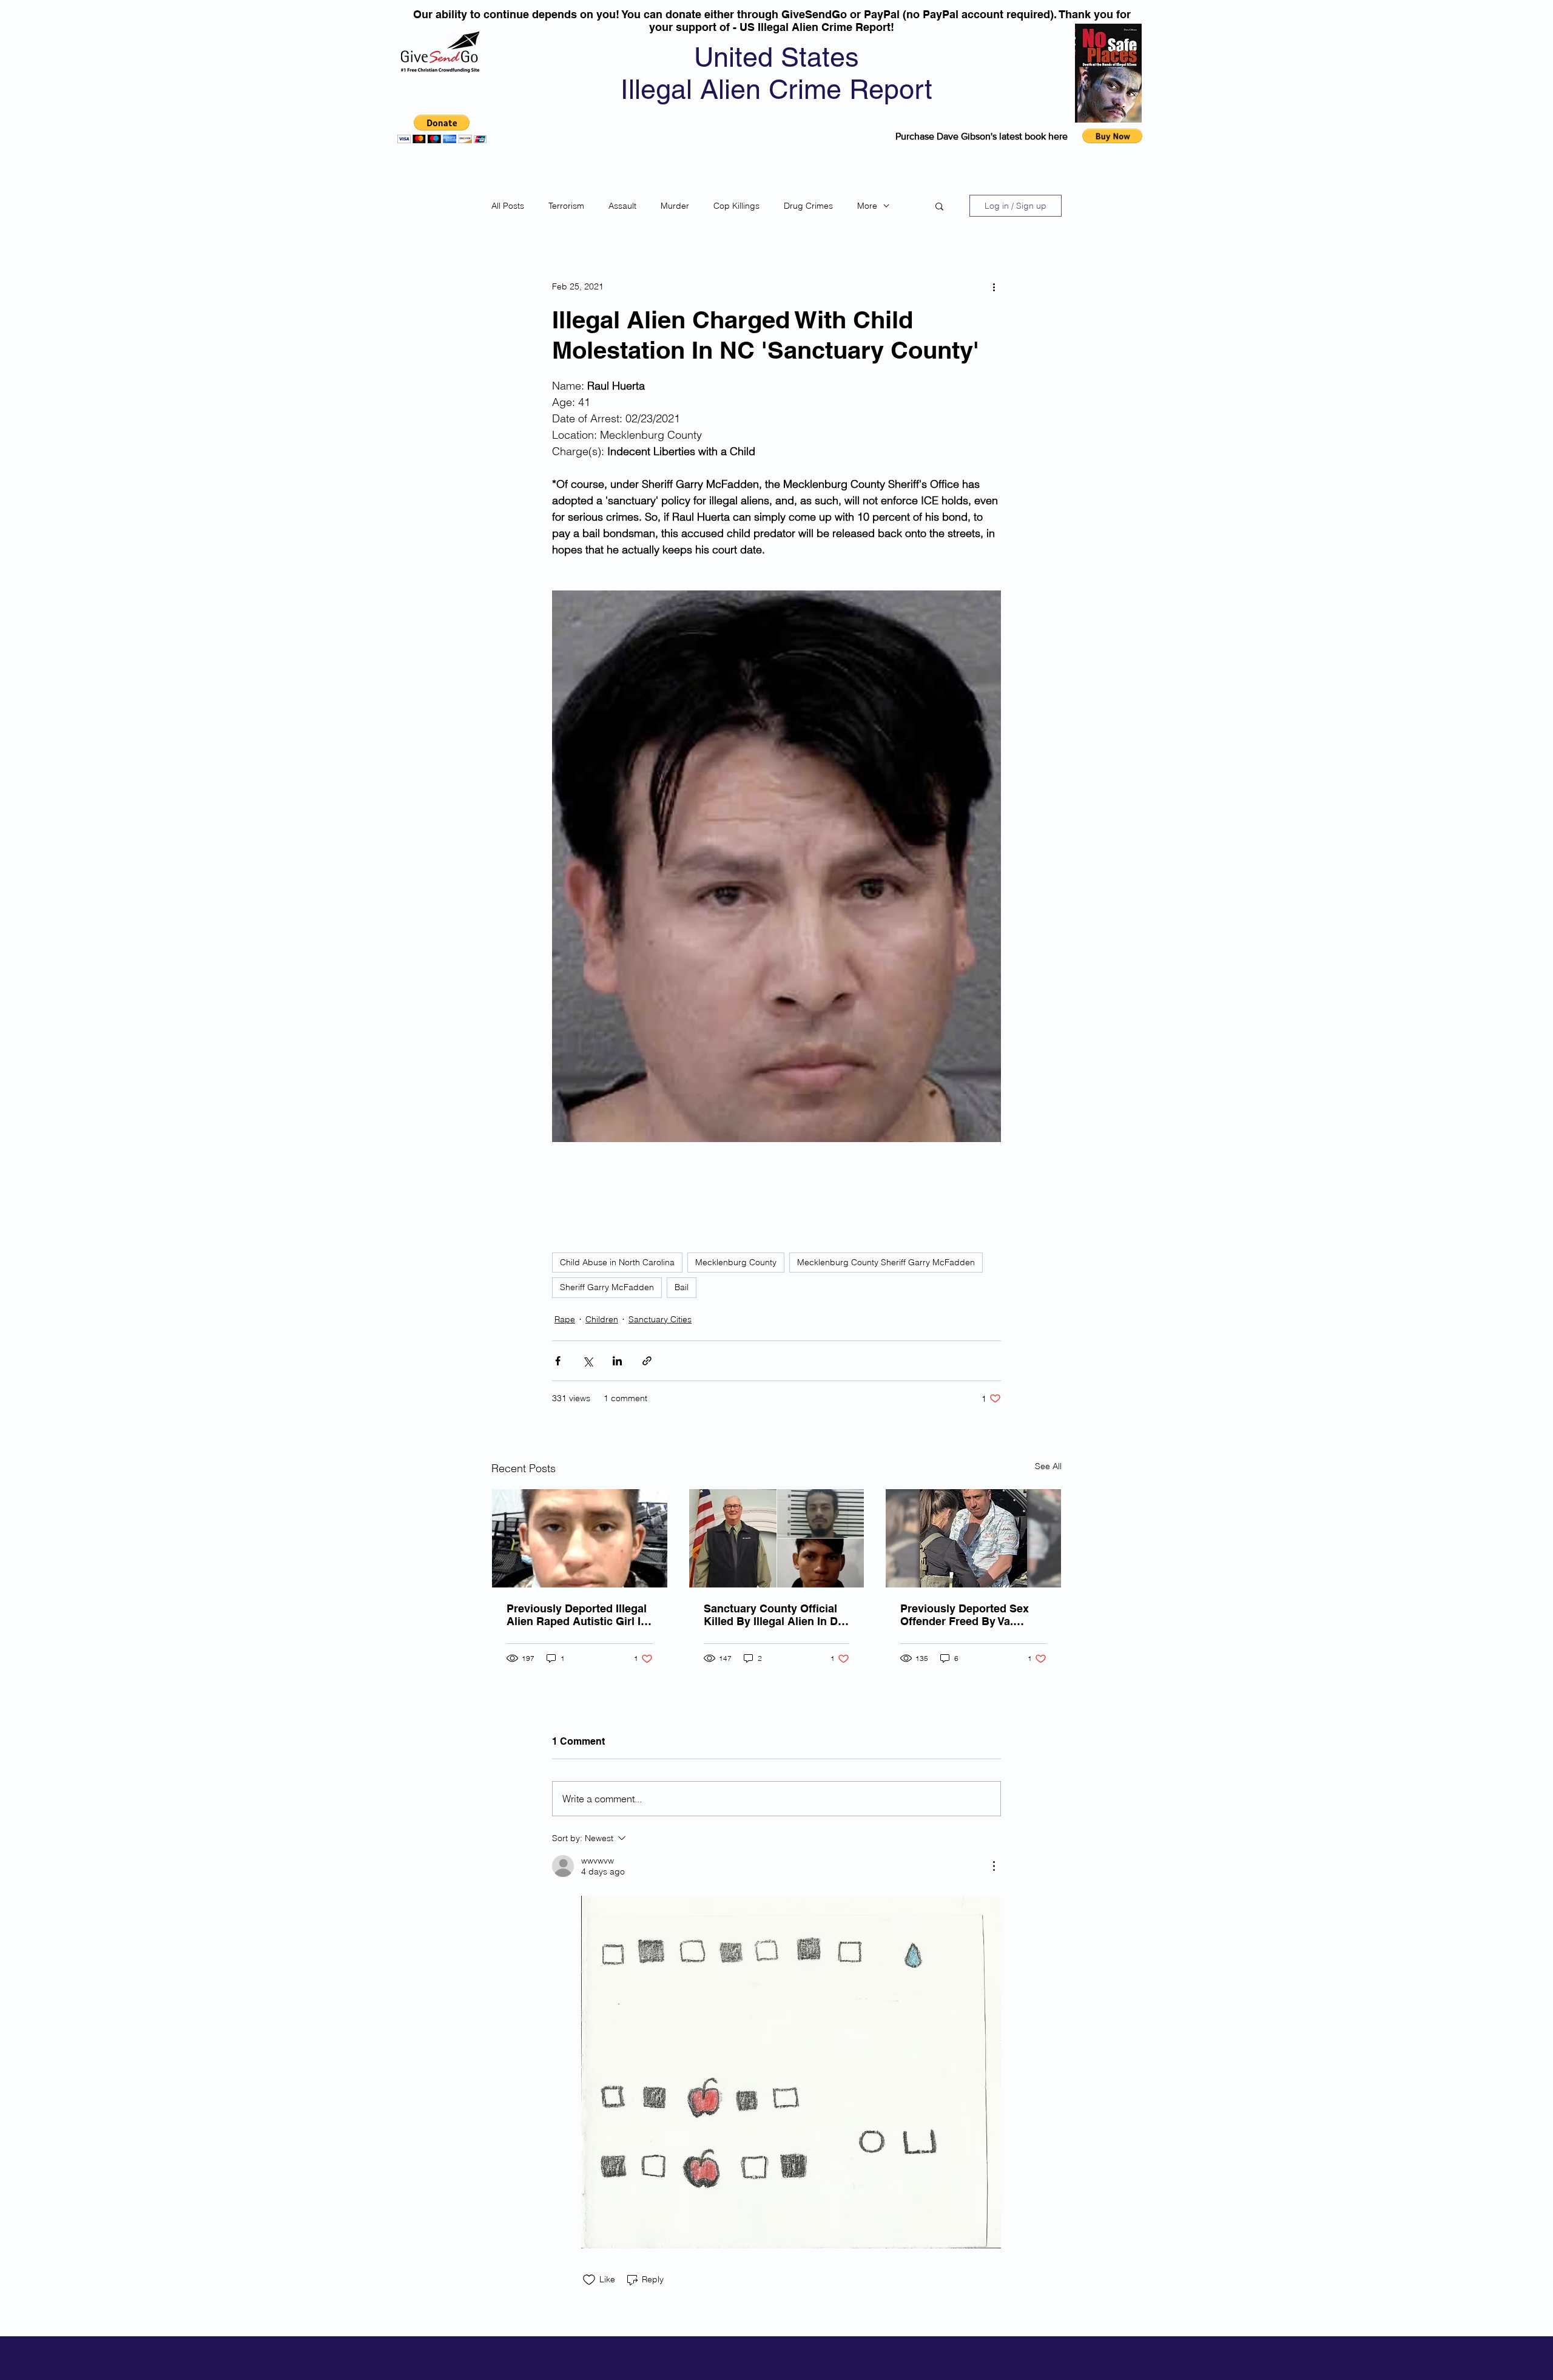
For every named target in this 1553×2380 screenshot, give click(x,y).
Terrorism (566, 206)
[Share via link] (647, 1361)
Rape (565, 1319)
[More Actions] (994, 1866)
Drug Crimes (808, 206)
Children (602, 1319)
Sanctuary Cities (660, 1319)
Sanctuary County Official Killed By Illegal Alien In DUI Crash (776, 1615)
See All (1048, 1466)
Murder (675, 206)
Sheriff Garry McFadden (607, 1287)
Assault (622, 206)
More (867, 206)
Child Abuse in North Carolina (617, 1262)
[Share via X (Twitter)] (588, 1361)
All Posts (508, 206)
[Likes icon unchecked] (589, 2280)
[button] (442, 129)
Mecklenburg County (736, 1262)
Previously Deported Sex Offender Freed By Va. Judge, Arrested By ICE (965, 1615)
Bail (682, 1287)
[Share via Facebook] (558, 1361)
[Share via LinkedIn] (617, 1361)
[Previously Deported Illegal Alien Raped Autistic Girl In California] (580, 1538)
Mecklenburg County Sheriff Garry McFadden (886, 1262)
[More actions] (994, 286)
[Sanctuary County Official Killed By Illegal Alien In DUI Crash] (777, 1538)
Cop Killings (736, 206)
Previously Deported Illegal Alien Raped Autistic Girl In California (577, 1615)
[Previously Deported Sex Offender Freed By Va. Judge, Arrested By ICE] (973, 1538)
